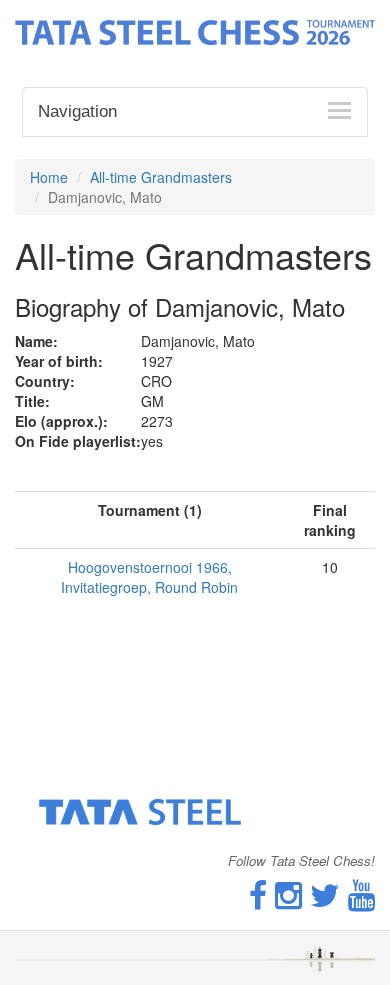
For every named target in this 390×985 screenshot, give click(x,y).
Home (49, 177)
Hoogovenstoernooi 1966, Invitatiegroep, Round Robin (149, 577)
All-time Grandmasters (161, 177)
